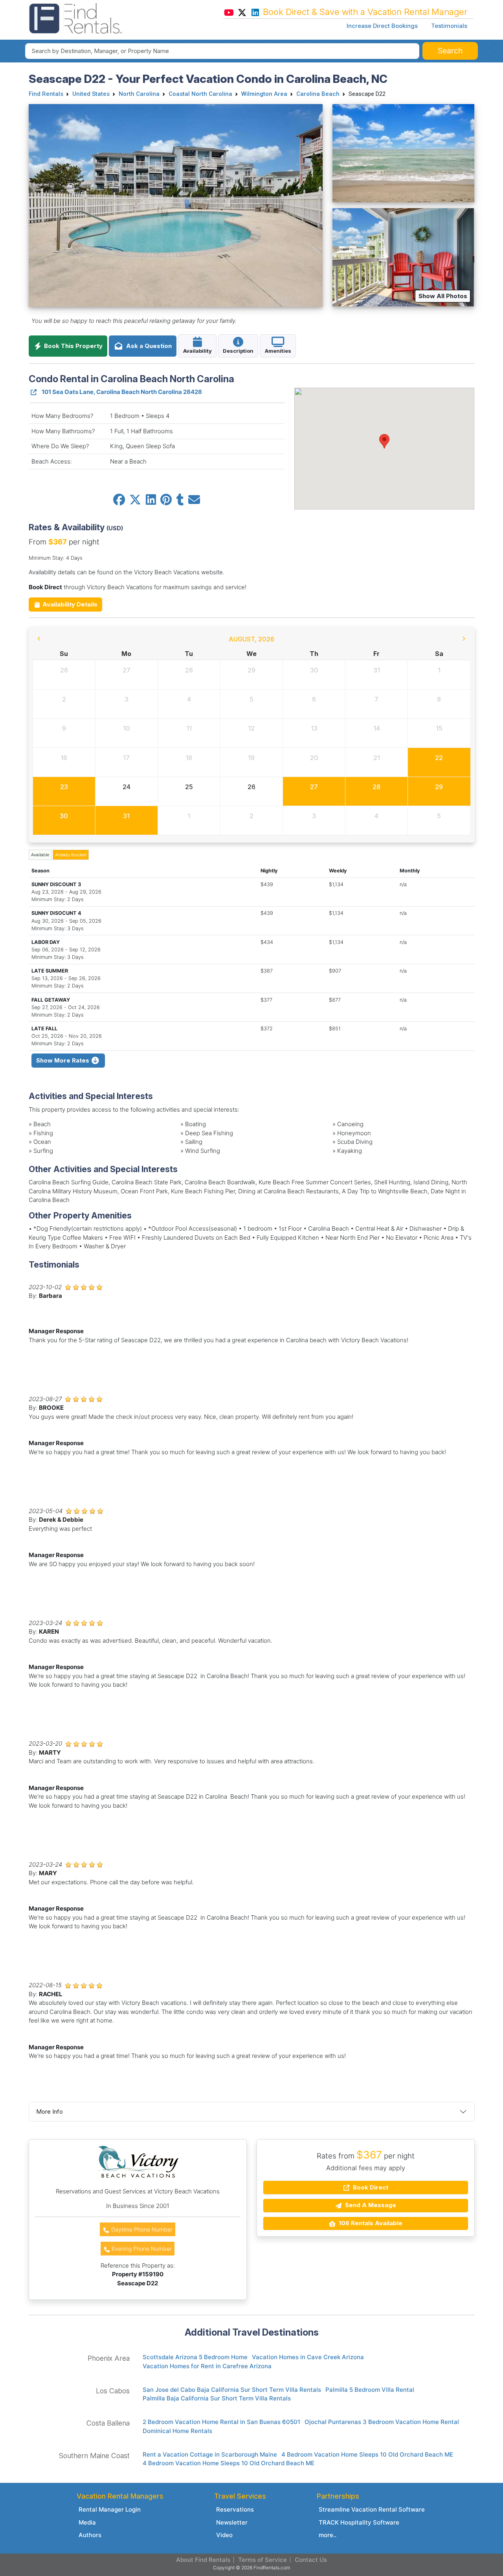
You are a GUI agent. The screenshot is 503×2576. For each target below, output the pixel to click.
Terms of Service (263, 2560)
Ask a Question (147, 346)
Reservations (235, 2509)
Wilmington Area (264, 94)
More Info (50, 2112)
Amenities (278, 351)
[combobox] (222, 51)
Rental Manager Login (110, 2509)
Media (87, 2522)
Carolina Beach (318, 94)
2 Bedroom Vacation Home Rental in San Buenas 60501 (221, 2422)
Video (224, 2535)
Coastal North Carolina (200, 94)
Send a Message (370, 2205)
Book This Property (73, 346)
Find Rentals (46, 94)
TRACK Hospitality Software (359, 2522)
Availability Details (69, 604)
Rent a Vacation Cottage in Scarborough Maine (210, 2454)
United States (91, 94)
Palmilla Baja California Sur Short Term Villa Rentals (217, 2398)
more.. (328, 2535)
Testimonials (449, 26)
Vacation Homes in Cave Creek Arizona (308, 2357)
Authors (90, 2535)
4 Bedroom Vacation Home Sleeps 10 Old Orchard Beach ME (367, 2454)
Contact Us (311, 2560)
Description (238, 351)
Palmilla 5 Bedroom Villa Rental (370, 2390)
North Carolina (139, 94)
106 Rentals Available (370, 2223)
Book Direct (370, 2187)
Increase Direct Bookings (382, 26)
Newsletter (232, 2522)
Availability (197, 351)
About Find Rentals (203, 2560)
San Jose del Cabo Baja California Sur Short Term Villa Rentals (232, 2390)
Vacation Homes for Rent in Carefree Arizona (207, 2366)
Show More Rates (63, 1060)
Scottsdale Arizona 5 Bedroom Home (195, 2357)
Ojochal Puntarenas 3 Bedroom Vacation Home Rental (382, 2422)
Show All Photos (443, 296)
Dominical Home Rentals (177, 2431)
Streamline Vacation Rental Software (372, 2509)
